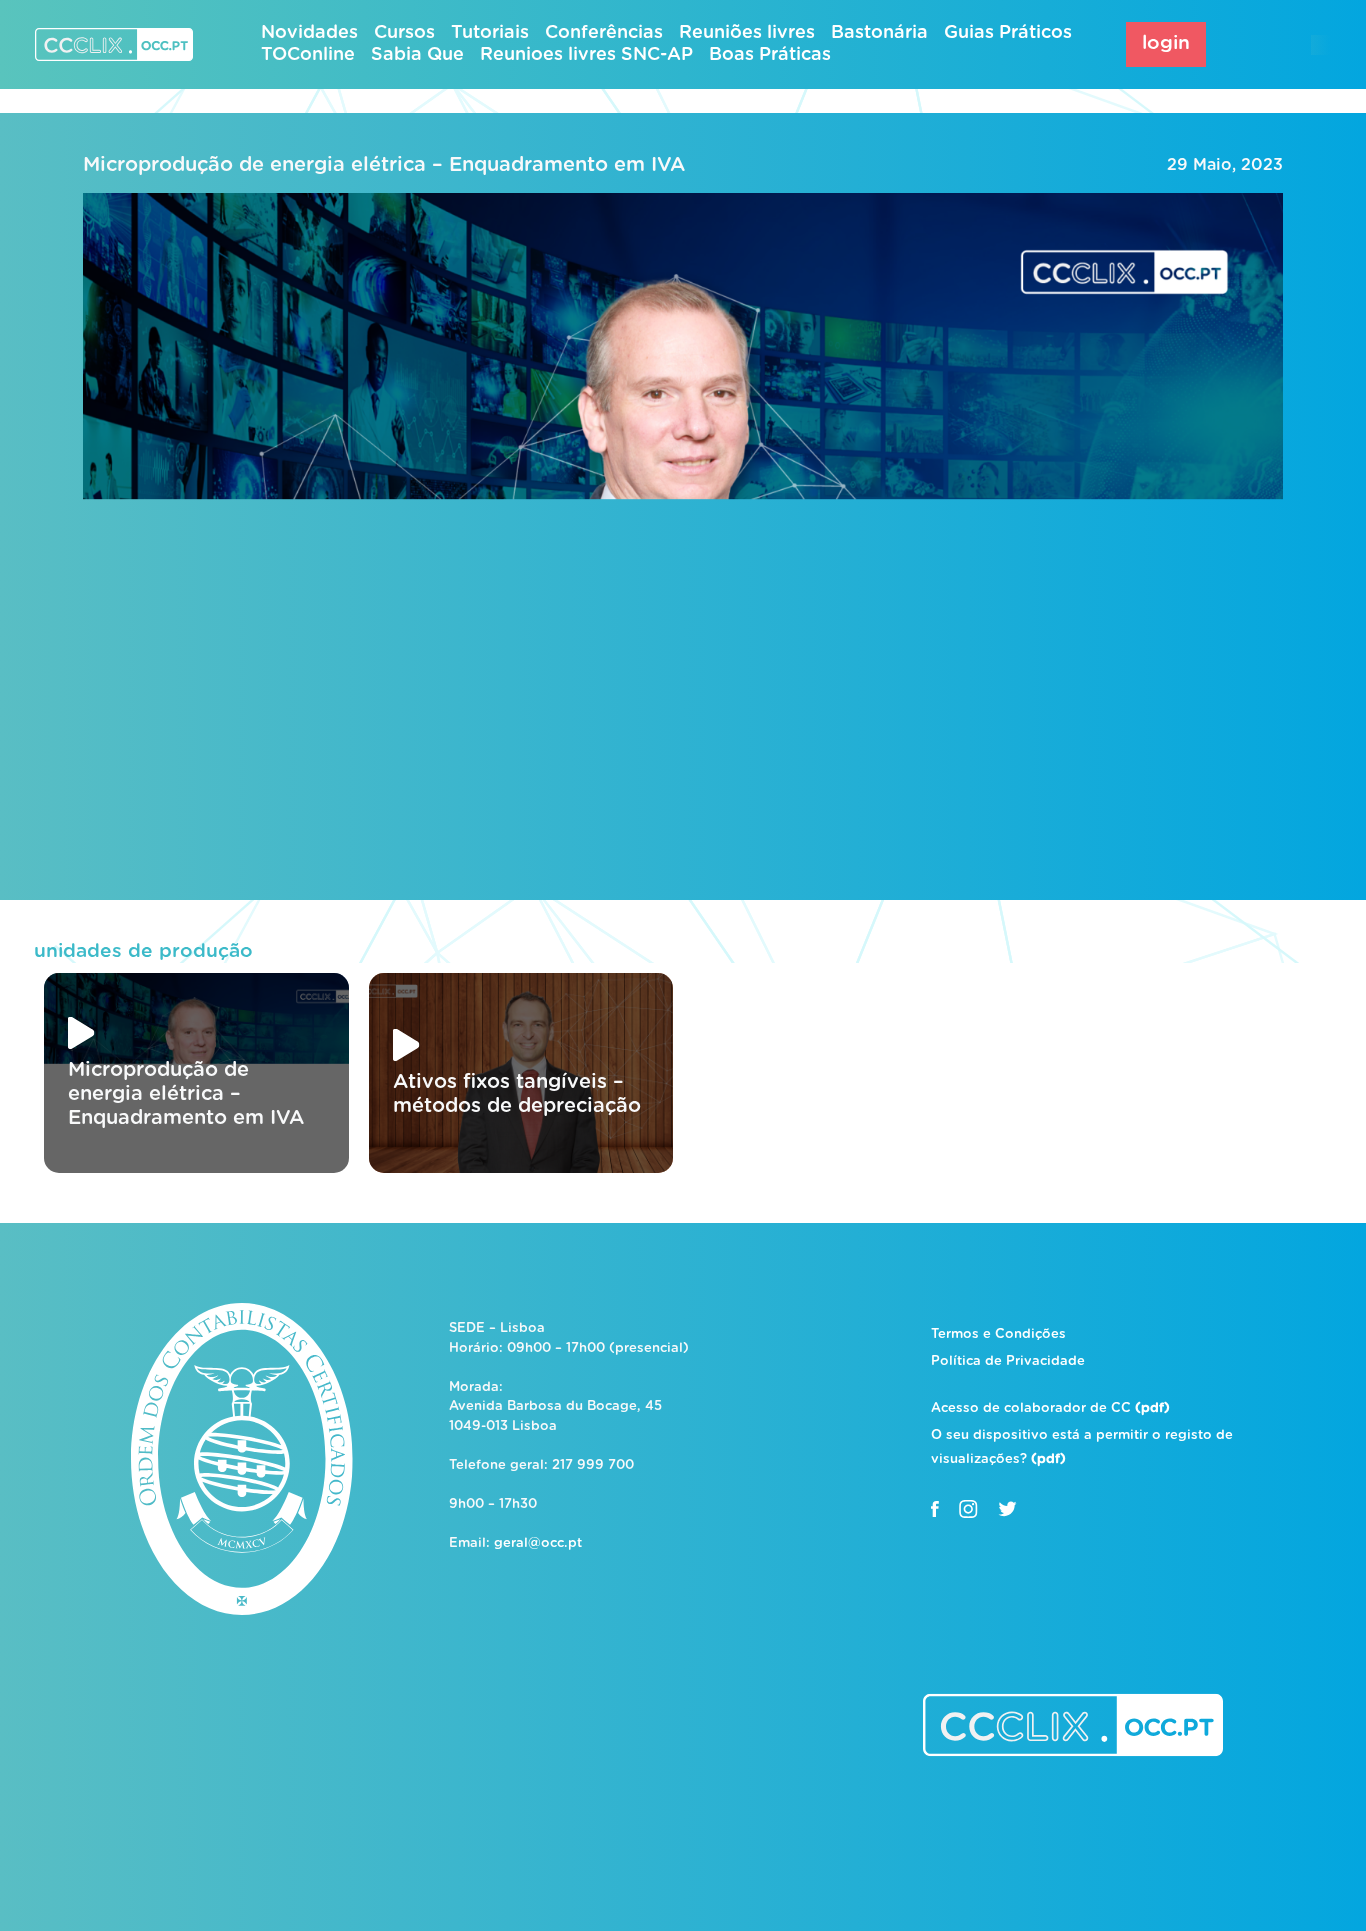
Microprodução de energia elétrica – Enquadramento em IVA (384, 165)
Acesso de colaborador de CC (1050, 1408)
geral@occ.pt (538, 1543)
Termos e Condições (998, 1334)
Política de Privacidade (1008, 1361)
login (1166, 43)
